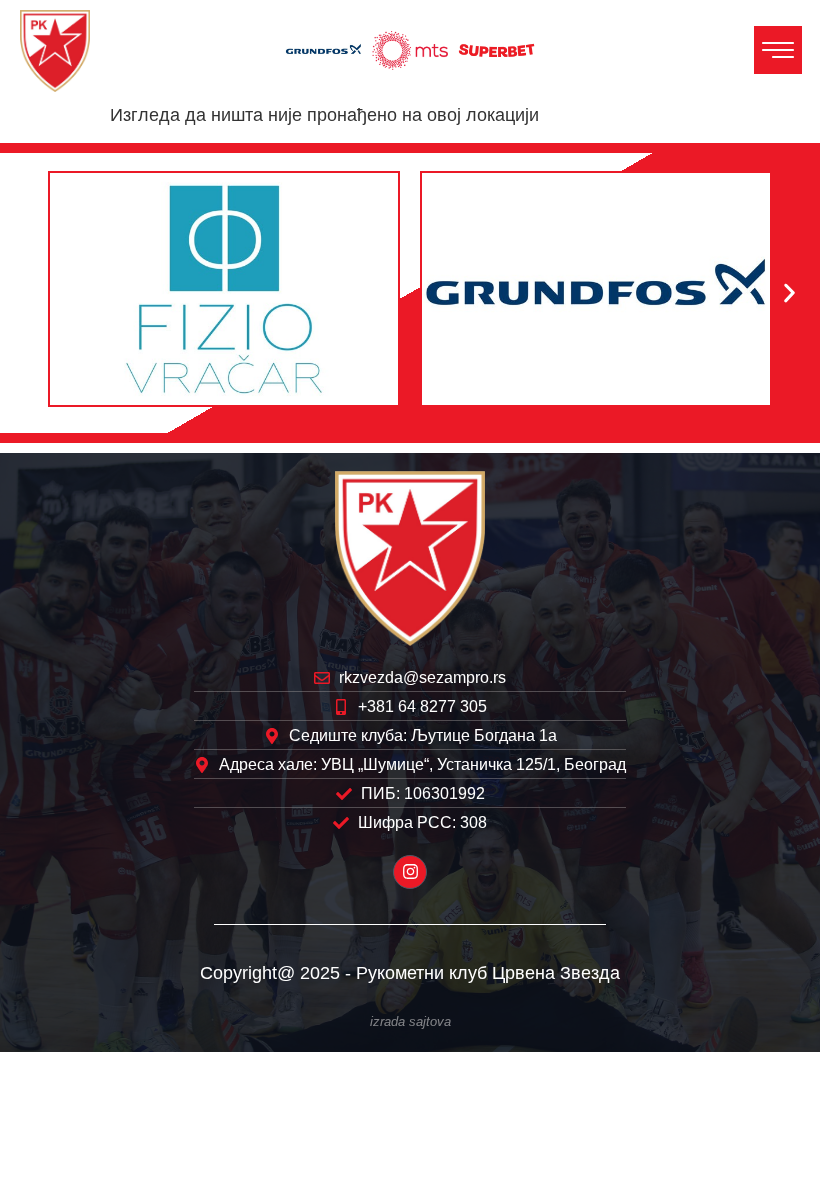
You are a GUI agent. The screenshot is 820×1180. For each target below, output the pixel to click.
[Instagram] (410, 872)
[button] (30, 293)
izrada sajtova (410, 1022)
